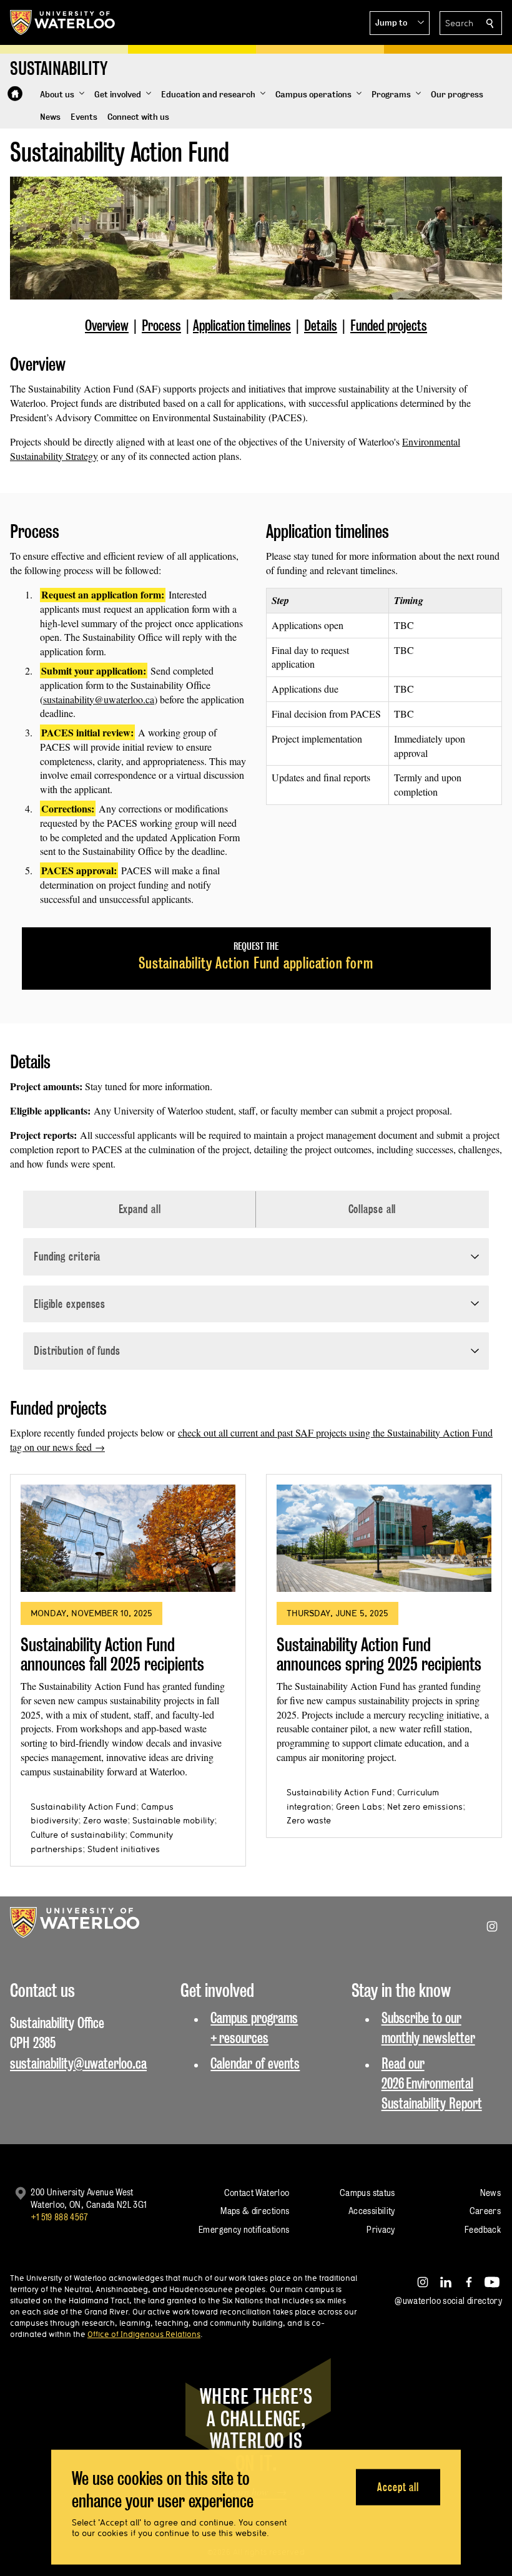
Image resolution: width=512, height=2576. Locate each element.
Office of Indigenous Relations (144, 2334)
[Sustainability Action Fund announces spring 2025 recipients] (384, 1538)
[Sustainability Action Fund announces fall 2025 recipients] (128, 1538)
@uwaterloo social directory (448, 2300)
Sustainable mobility (173, 1820)
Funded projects (389, 325)
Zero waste (105, 1820)
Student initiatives (124, 1849)
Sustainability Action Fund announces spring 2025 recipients (379, 1655)
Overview (107, 325)
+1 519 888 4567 (59, 2217)
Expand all (140, 1209)
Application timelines (242, 325)
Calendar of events (255, 2063)
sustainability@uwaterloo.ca (99, 699)
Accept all (398, 2486)
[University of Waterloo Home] (63, 22)
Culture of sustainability (78, 1835)
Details (321, 325)
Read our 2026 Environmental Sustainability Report (432, 2084)
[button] (400, 23)
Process (161, 325)
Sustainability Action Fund (83, 1807)
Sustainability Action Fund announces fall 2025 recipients (112, 1655)
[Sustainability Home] (15, 94)
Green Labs (359, 1807)
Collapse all (372, 1209)
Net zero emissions (425, 1807)
